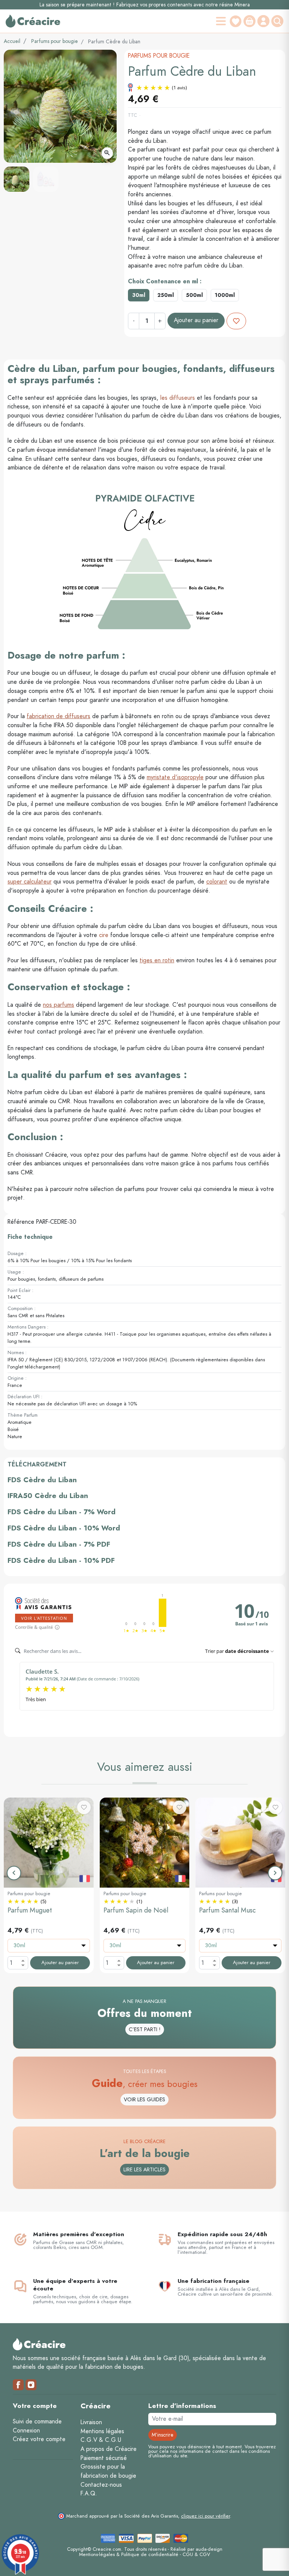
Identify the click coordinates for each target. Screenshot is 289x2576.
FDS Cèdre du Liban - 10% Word (64, 1528)
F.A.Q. (89, 2493)
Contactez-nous (101, 2485)
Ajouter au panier (196, 320)
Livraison (91, 2422)
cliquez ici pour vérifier (205, 2516)
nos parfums (59, 1005)
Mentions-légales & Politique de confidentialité (129, 2554)
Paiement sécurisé (104, 2458)
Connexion (26, 2431)
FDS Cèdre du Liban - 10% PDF (61, 1560)
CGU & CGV (196, 2554)
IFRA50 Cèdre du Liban (48, 1496)
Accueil (12, 41)
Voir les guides (144, 2100)
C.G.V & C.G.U (101, 2440)
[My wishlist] (236, 21)
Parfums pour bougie (55, 41)
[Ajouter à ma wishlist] (236, 321)
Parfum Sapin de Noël (136, 1910)
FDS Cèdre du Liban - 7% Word (62, 1512)
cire (104, 935)
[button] (278, 21)
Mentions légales (102, 2431)
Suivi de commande (37, 2422)
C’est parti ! (145, 2029)
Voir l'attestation (44, 1618)
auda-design (209, 2549)
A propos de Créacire (109, 2449)
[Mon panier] (249, 21)
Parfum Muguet (30, 1910)
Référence (21, 1222)
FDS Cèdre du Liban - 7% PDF (59, 1544)
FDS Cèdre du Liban (42, 1480)
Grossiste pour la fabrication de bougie (108, 2471)
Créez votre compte (39, 2439)
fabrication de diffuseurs (59, 716)
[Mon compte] (263, 21)
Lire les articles (144, 2170)
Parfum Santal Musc (227, 1910)
